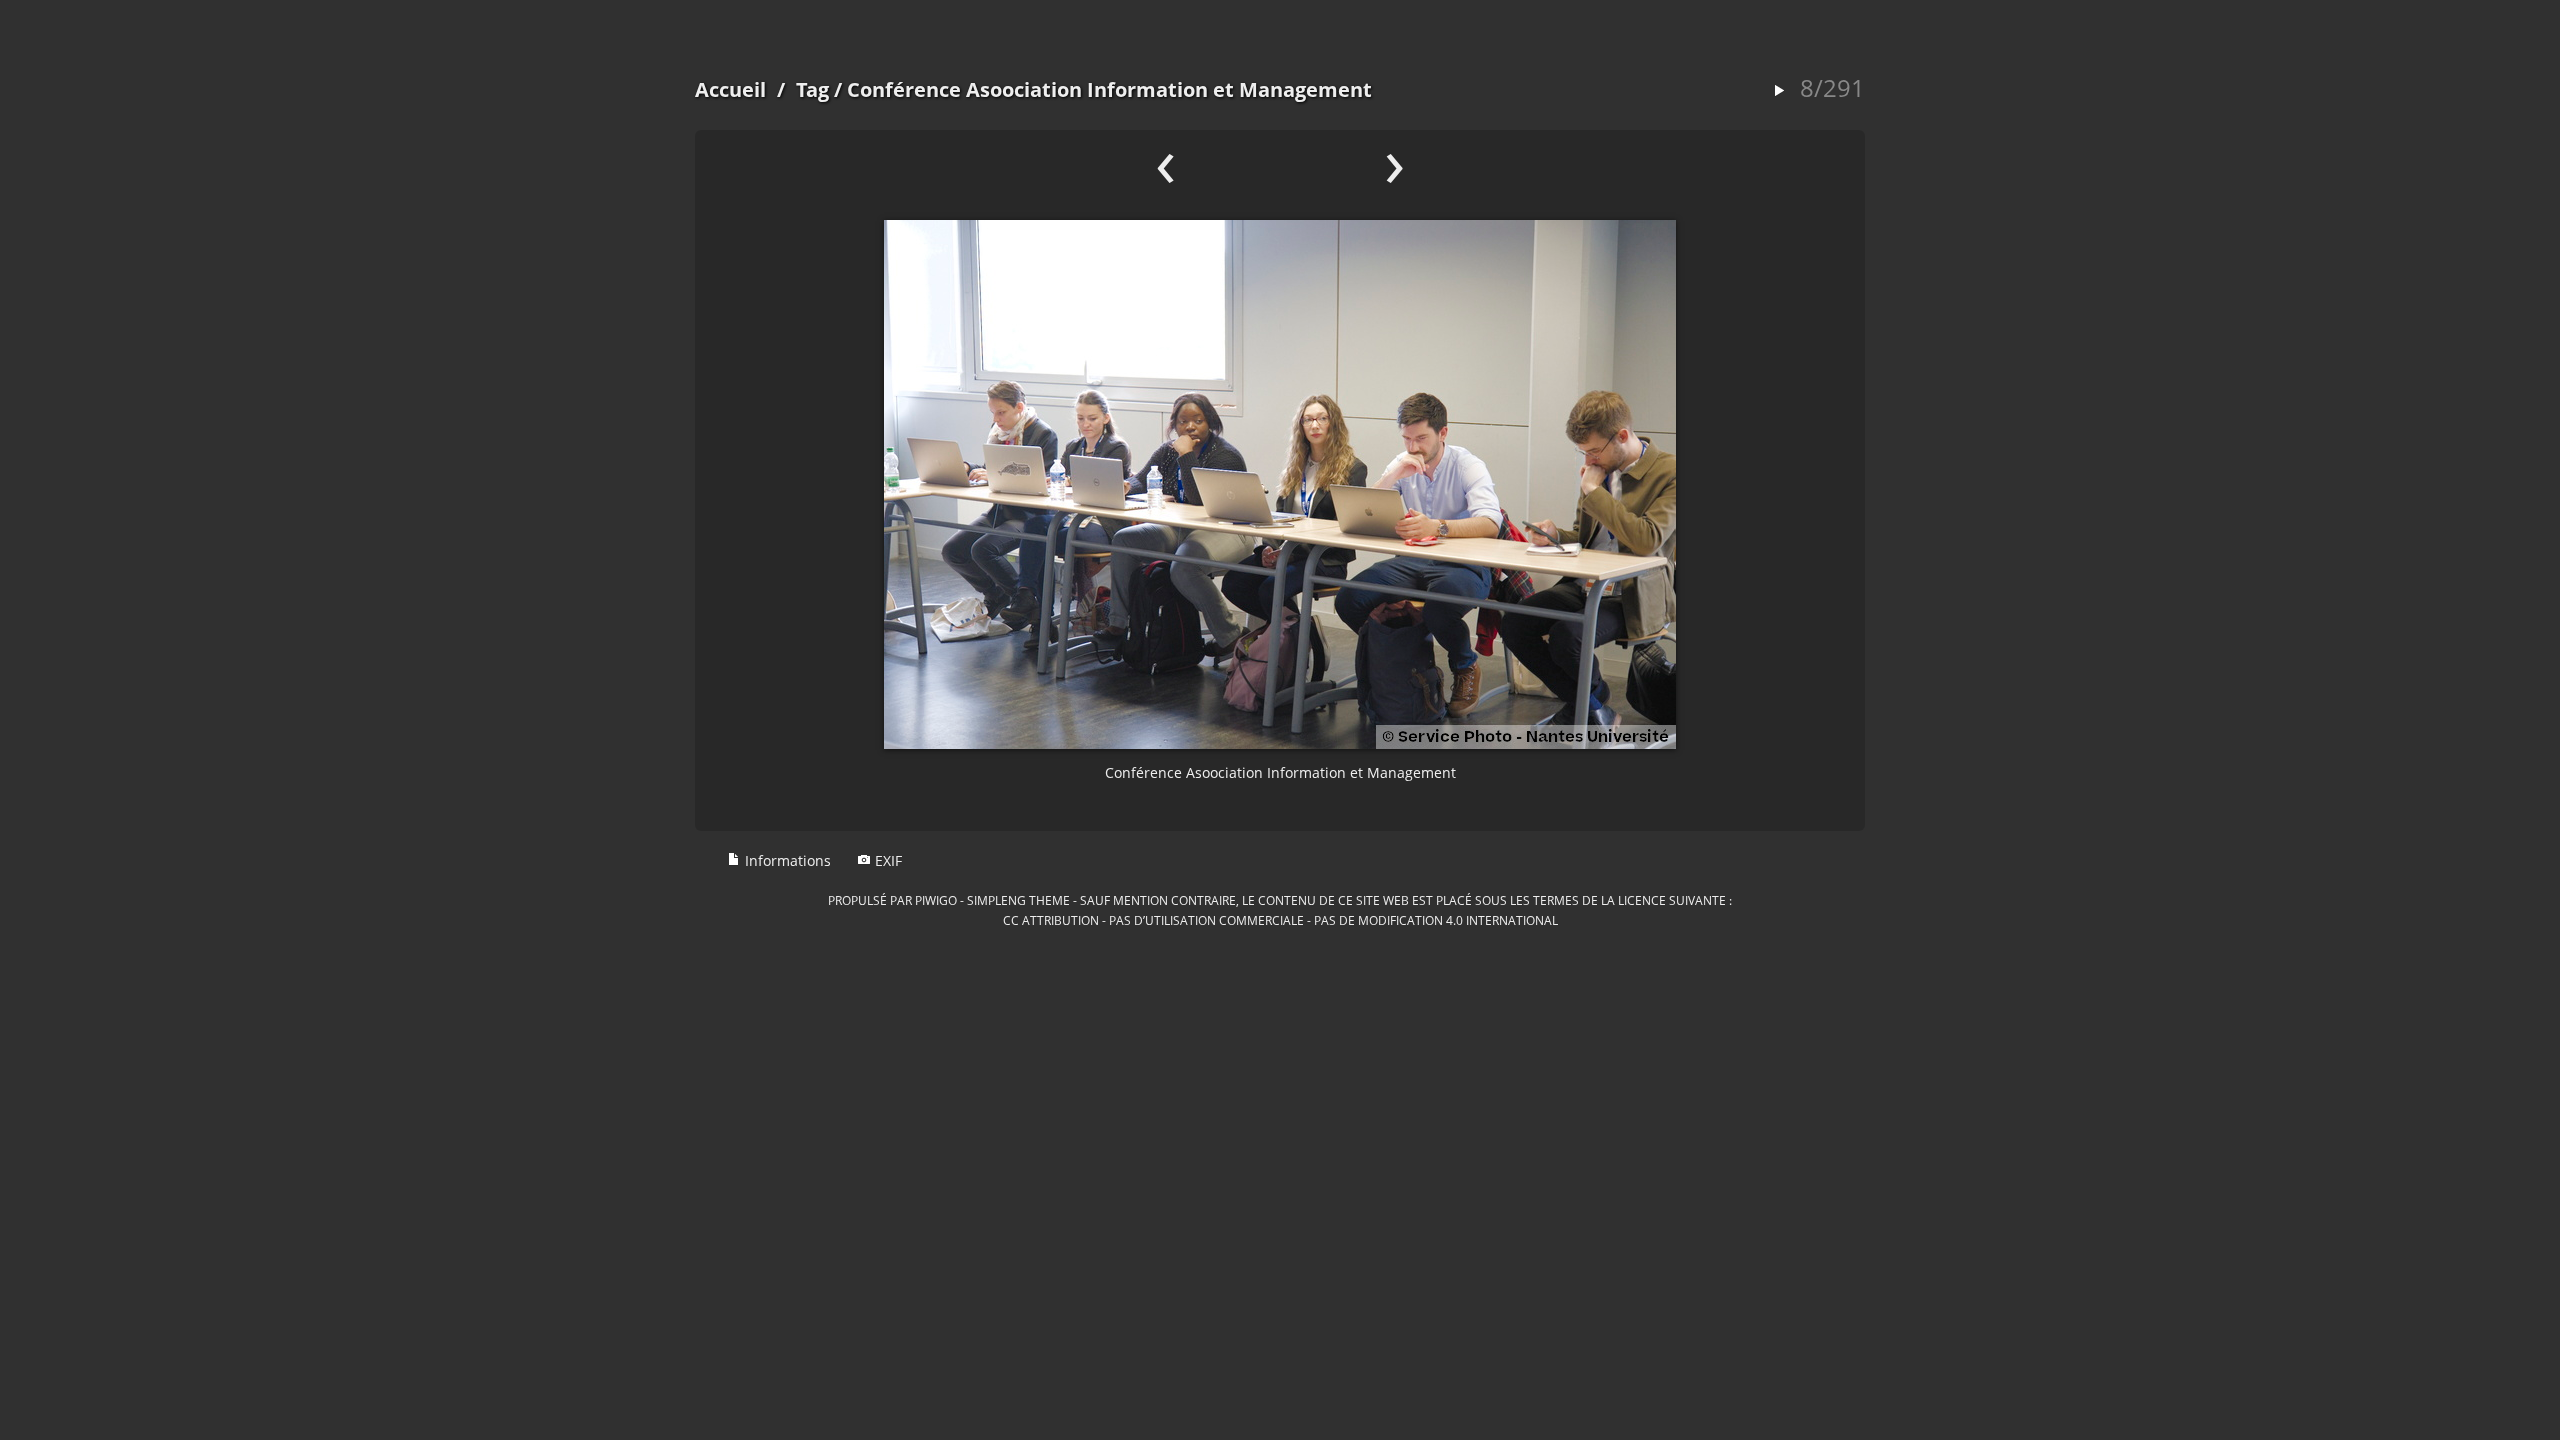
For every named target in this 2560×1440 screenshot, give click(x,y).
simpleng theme (1018, 900)
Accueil (730, 89)
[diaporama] (1779, 91)
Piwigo (936, 900)
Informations (786, 860)
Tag (812, 89)
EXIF (886, 860)
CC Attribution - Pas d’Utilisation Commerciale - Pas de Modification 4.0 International (1280, 920)
